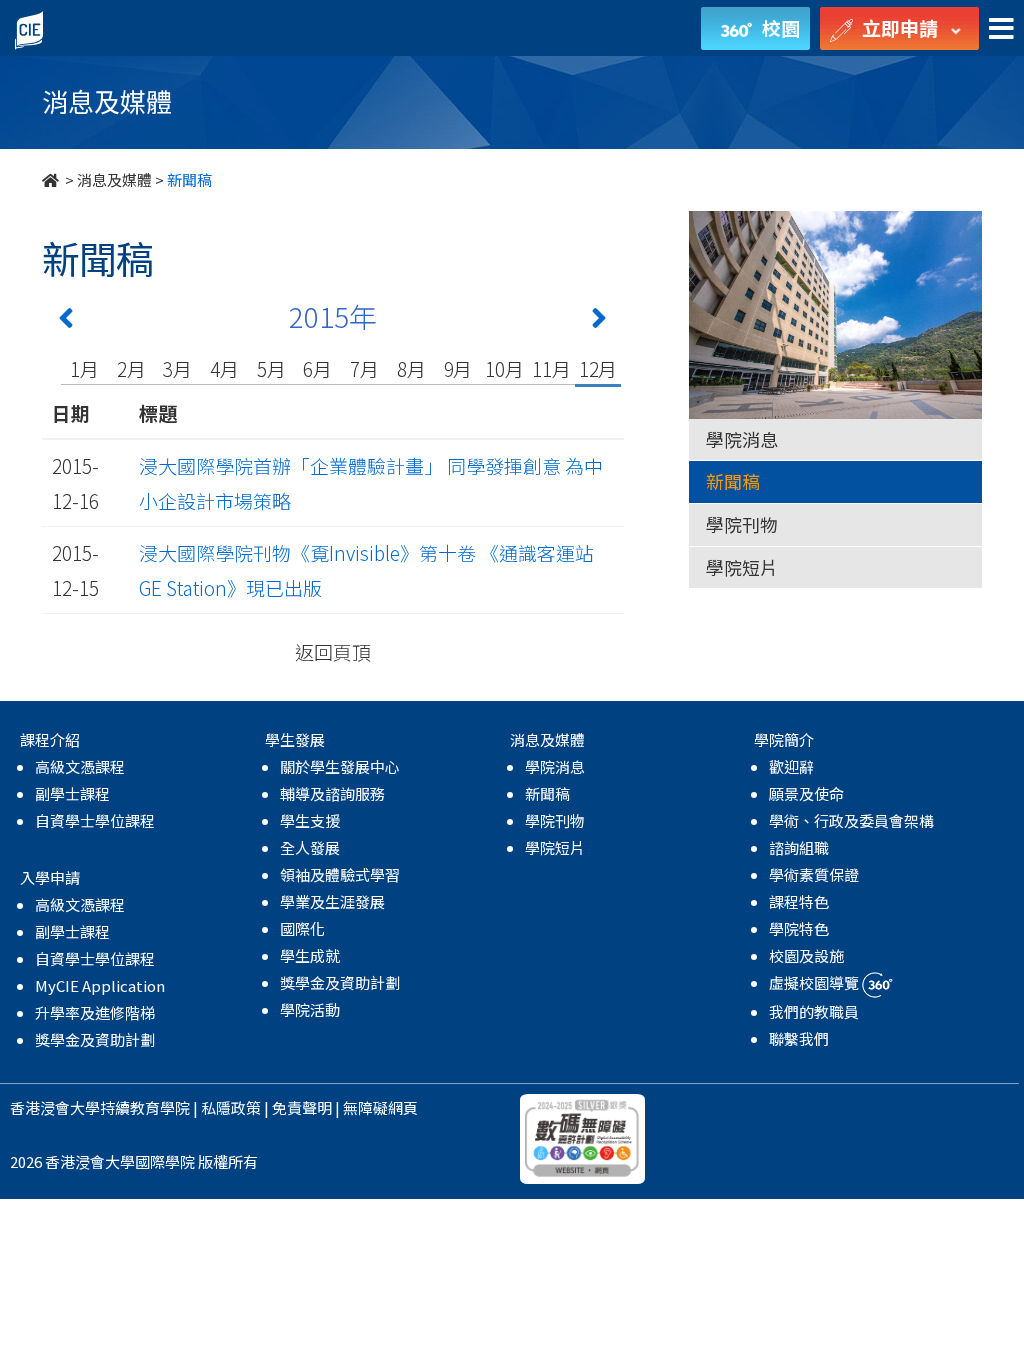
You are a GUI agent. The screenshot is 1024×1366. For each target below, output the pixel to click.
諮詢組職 (799, 847)
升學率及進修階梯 (95, 1012)
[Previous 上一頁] (66, 322)
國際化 (302, 928)
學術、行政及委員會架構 (851, 820)
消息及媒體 (114, 179)
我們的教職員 (814, 1011)
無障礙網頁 (380, 1107)
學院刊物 (742, 524)
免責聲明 (302, 1107)
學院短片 (742, 567)
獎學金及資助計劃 (95, 1039)
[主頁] (52, 179)
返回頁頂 (333, 651)
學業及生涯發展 (332, 901)
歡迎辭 (791, 766)
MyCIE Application (100, 985)
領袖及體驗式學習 (340, 874)
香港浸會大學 (55, 1107)
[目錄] (1001, 29)
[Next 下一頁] (599, 322)
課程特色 (799, 901)
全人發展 (310, 847)
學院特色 (799, 928)
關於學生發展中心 (340, 766)
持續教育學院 (145, 1107)
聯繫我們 (799, 1038)
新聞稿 (733, 481)
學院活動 (310, 1009)
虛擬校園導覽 (815, 982)
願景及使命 (806, 793)
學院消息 (742, 439)
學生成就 (310, 955)
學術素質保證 (814, 874)
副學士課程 (72, 793)
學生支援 (310, 820)
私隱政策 (231, 1107)
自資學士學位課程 (95, 820)
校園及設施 (806, 955)
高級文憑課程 (80, 766)
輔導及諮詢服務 (332, 793)
